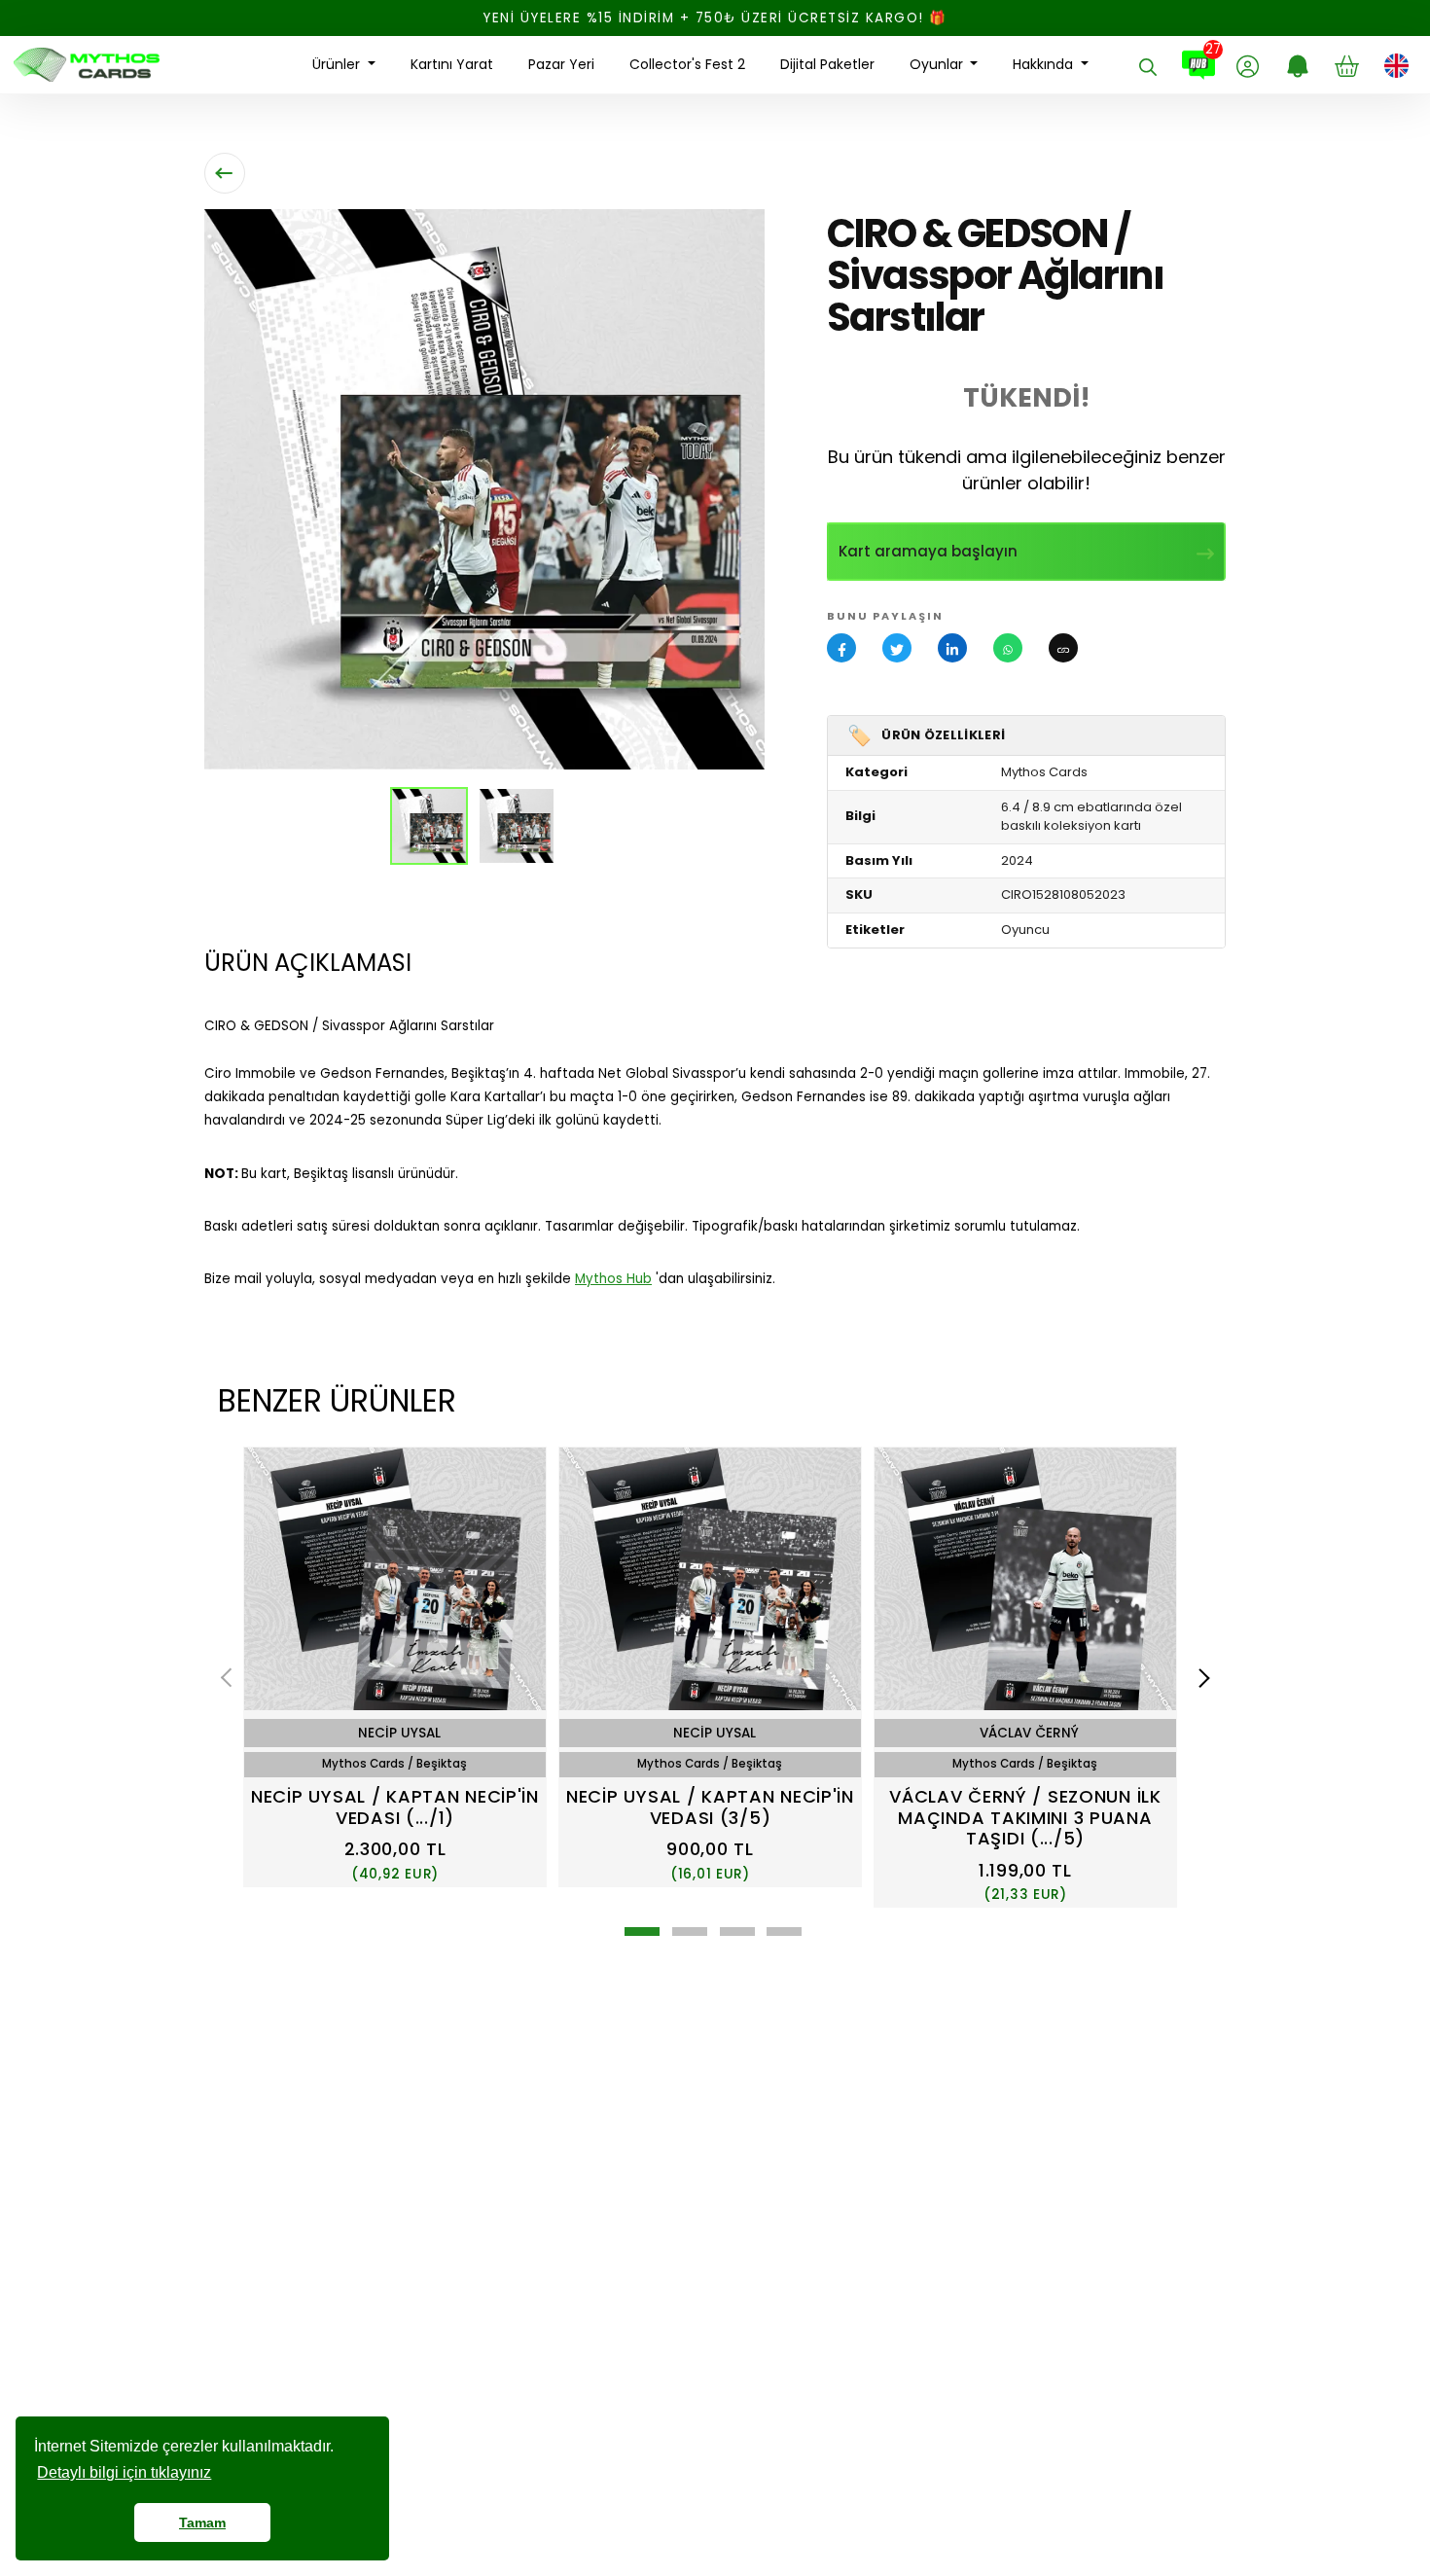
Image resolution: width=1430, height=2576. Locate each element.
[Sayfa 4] (784, 1932)
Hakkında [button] (1045, 64)
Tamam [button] (202, 2522)
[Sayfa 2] (690, 1932)
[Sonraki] (1200, 1678)
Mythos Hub (613, 1279)
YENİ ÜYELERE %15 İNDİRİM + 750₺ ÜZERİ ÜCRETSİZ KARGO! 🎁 (715, 18)
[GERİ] (225, 173)
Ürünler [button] (338, 64)
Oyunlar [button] (938, 64)
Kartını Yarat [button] (452, 64)
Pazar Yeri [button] (561, 64)
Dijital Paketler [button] (827, 64)
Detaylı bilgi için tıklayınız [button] (124, 2472)
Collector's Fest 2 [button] (687, 64)
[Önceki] (231, 1678)
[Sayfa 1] (642, 1932)
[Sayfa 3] (737, 1932)
